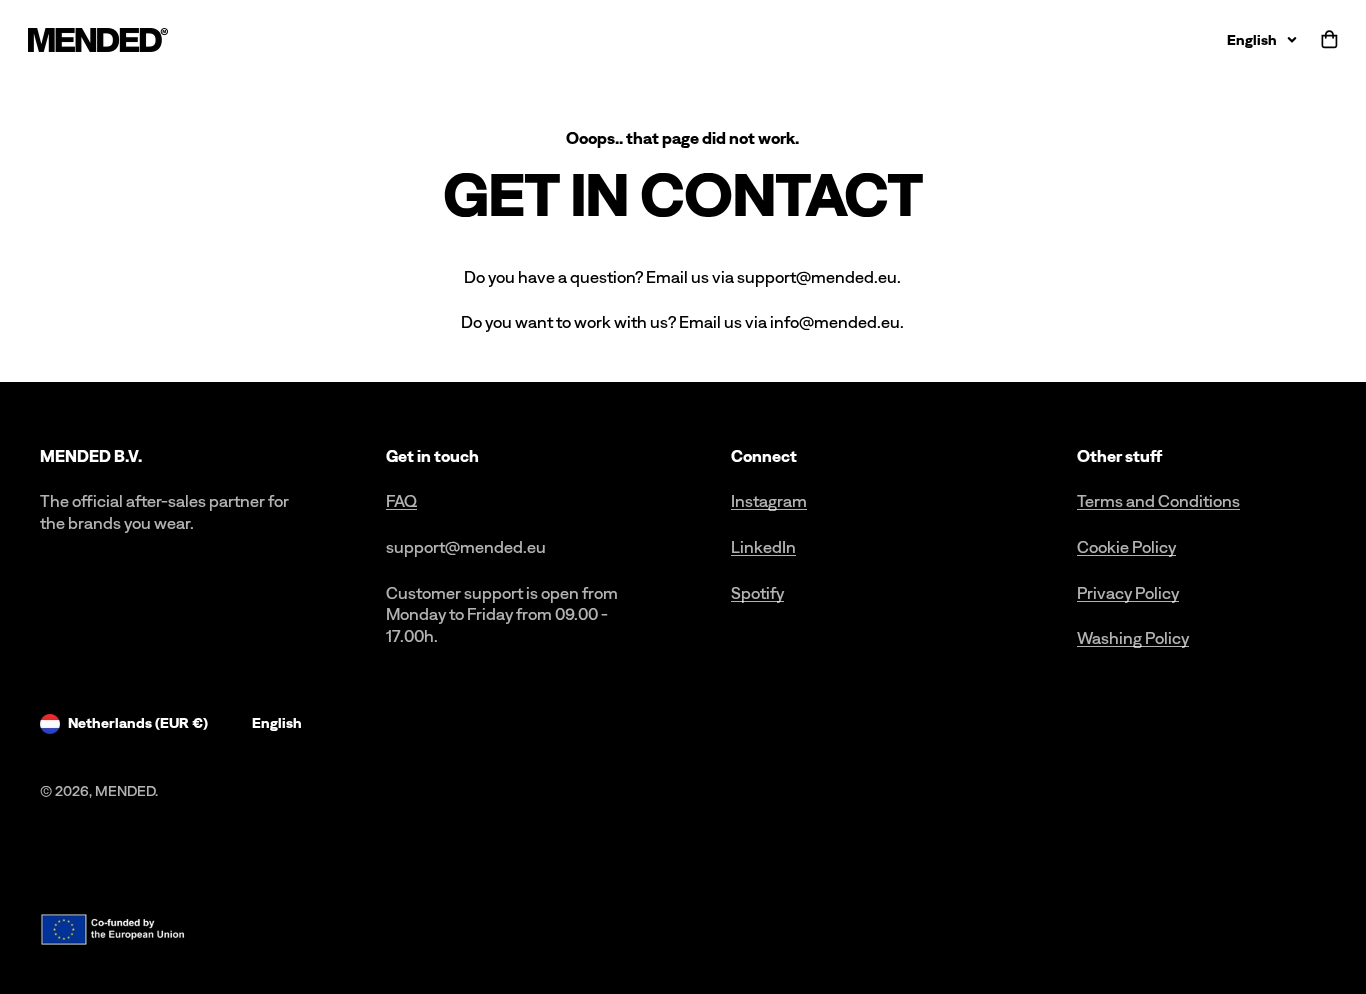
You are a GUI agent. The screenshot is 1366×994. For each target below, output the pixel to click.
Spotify (757, 593)
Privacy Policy (1128, 593)
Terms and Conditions (1158, 501)
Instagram (769, 501)
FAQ (401, 501)
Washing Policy (1133, 638)
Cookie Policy (1126, 547)
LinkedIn (763, 547)
